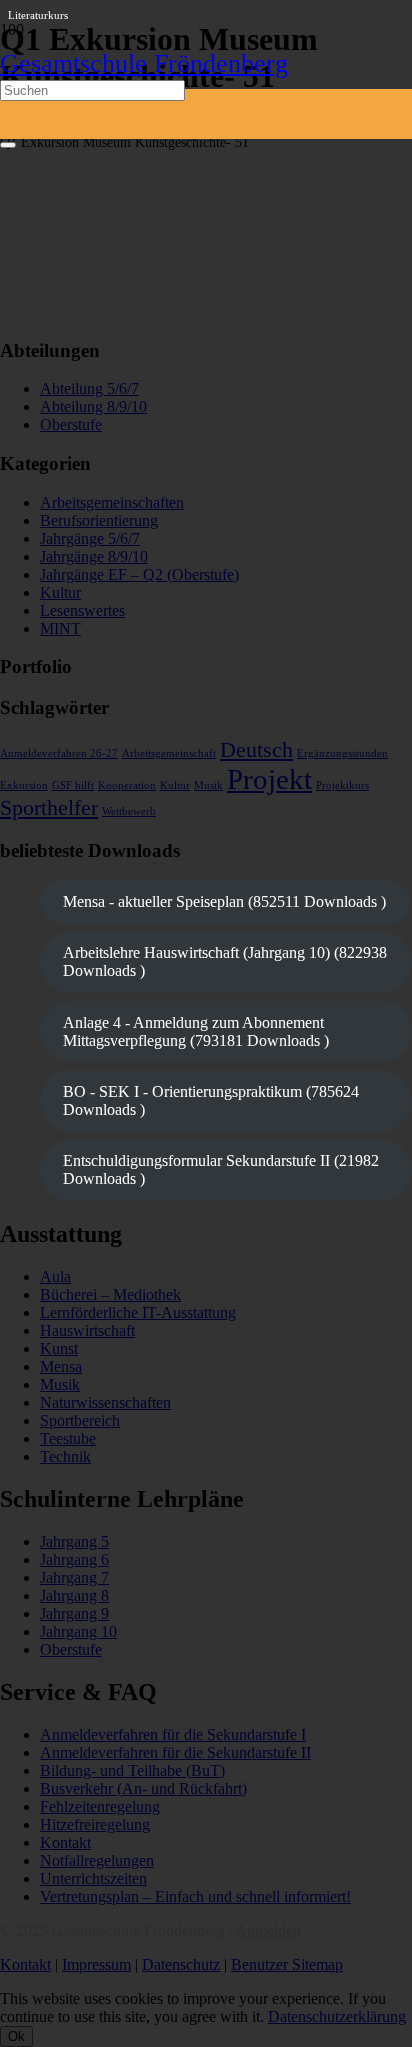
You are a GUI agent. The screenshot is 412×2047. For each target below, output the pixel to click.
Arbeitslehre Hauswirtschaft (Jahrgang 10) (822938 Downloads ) (225, 961)
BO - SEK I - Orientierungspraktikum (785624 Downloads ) (211, 1100)
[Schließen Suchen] (8, 145)
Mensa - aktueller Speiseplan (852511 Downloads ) (224, 901)
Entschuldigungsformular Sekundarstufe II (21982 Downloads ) (221, 1169)
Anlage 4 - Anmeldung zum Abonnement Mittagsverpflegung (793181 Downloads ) (196, 1031)
